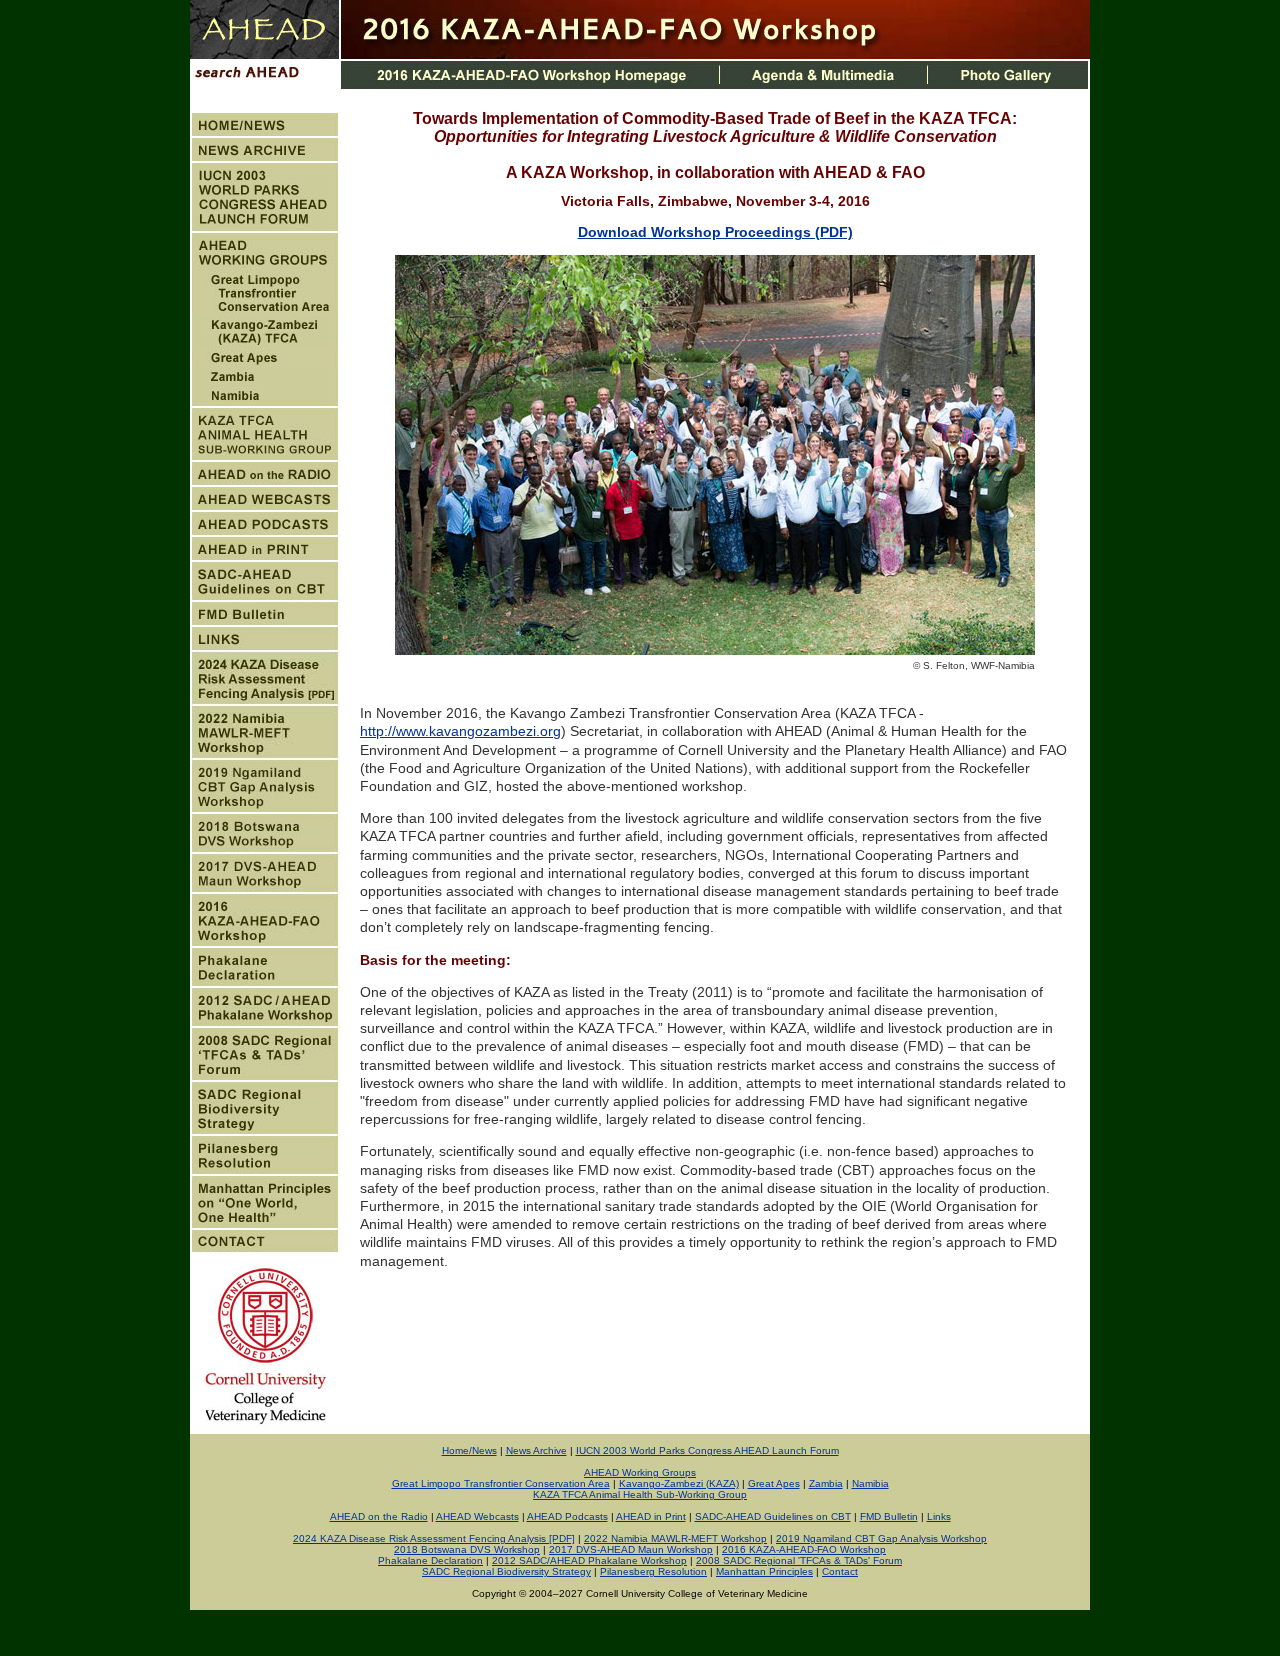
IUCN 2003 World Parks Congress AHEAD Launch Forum (707, 1450)
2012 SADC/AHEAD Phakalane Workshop (589, 1560)
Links (939, 1516)
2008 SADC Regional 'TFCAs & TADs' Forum (799, 1560)
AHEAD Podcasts (567, 1516)
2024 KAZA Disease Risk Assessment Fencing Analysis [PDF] (434, 1538)
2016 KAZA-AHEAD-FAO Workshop (804, 1549)
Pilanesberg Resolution (653, 1571)
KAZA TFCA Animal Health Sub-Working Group (640, 1494)
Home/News (469, 1450)
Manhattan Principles (764, 1571)
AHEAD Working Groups (640, 1472)
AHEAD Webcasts (477, 1516)
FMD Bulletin (889, 1516)
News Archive (536, 1450)
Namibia (870, 1483)
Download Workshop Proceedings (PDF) (715, 232)
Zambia (826, 1483)
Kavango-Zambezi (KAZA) (679, 1483)
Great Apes (774, 1483)
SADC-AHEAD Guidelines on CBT (773, 1516)
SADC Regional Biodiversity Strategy (506, 1571)
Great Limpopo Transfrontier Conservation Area (501, 1483)
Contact (840, 1571)
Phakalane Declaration (430, 1560)
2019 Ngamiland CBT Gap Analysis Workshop (881, 1538)
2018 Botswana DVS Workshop (467, 1549)
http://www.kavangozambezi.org (460, 731)
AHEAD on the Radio (379, 1516)
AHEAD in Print (651, 1516)
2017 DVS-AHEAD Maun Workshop (631, 1549)
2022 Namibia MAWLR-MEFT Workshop (675, 1538)
